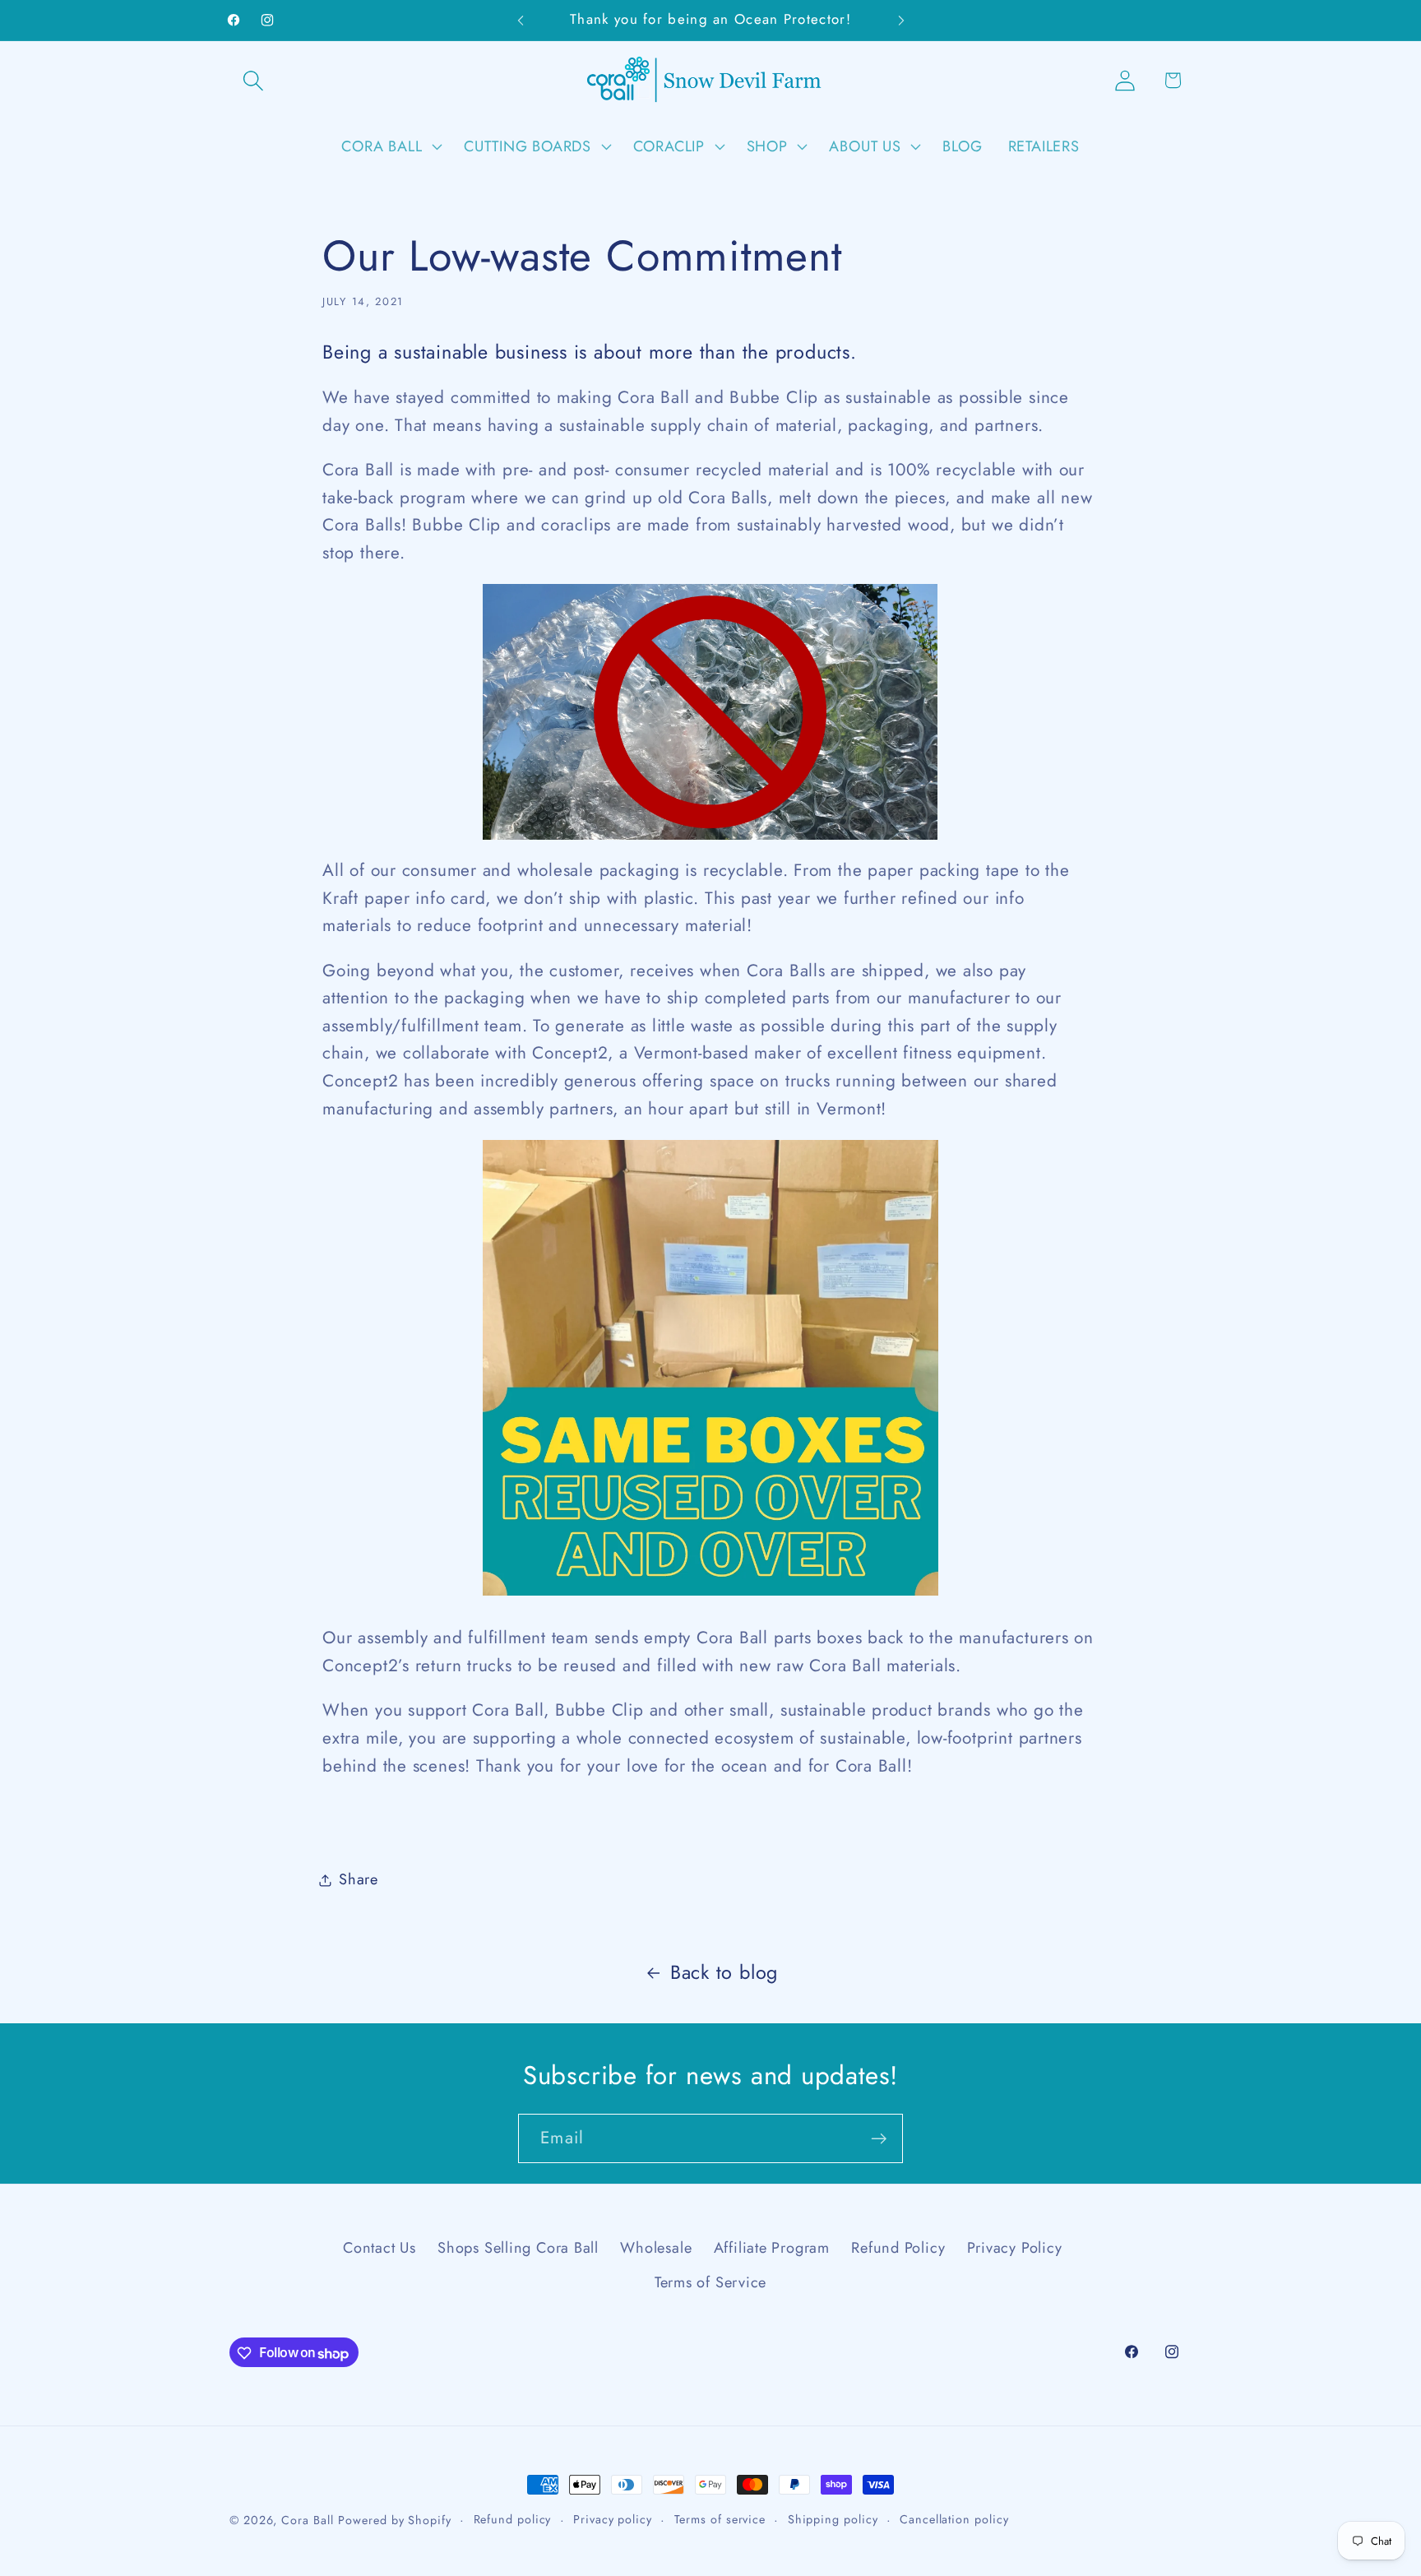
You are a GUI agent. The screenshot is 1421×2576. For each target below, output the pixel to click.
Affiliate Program (772, 2247)
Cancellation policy (954, 2519)
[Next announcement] (901, 20)
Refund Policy (898, 2247)
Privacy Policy (1015, 2247)
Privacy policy (613, 2519)
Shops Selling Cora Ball (518, 2247)
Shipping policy (833, 2519)
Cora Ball (307, 2520)
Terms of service (720, 2519)
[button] (253, 80)
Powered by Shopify (394, 2520)
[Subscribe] (879, 2139)
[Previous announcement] (521, 20)
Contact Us (380, 2247)
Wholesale (656, 2247)
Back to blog (724, 1972)
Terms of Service (710, 2282)
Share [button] (359, 1879)
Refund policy (513, 2519)
